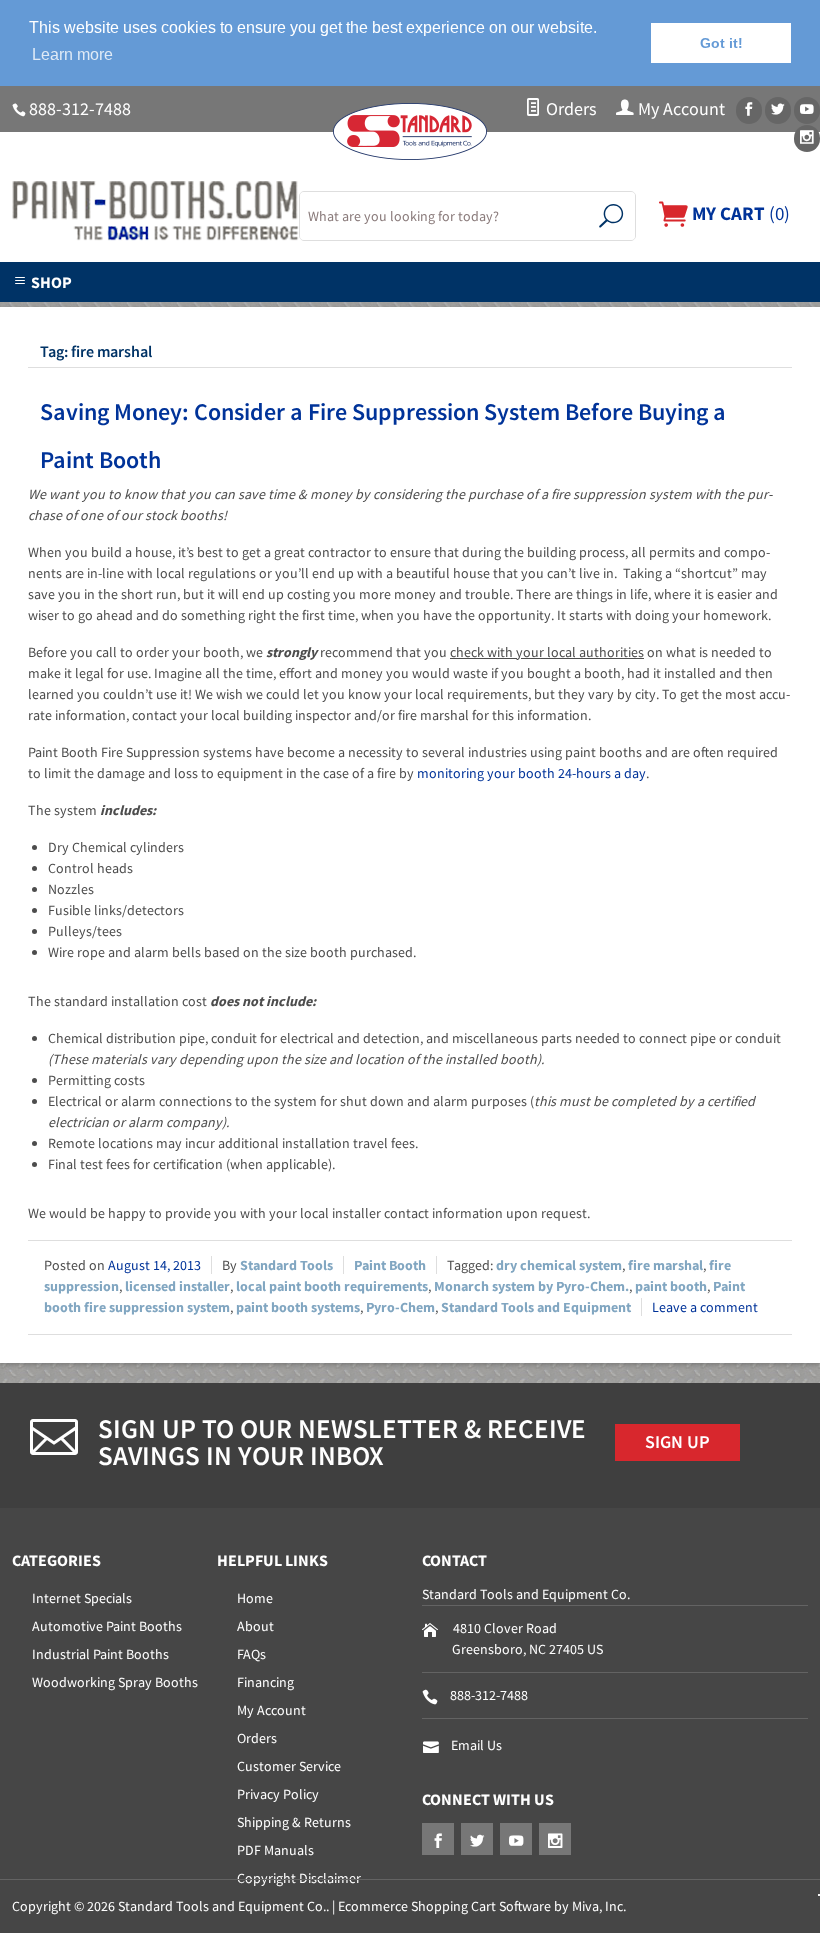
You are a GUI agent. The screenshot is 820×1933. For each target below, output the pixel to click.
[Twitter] (778, 110)
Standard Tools (286, 1265)
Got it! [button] (721, 43)
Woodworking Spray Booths (115, 1682)
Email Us (476, 1745)
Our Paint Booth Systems (284, 314)
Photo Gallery (474, 314)
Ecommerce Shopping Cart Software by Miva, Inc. (482, 1906)
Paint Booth (390, 1265)
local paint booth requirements (332, 1286)
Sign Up (677, 1442)
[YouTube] (807, 110)
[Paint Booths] (143, 211)
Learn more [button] (72, 54)
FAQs (251, 1654)
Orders (569, 109)
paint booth (671, 1286)
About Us (111, 314)
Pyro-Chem (400, 1307)
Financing (265, 1682)
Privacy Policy (278, 1794)
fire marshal (665, 1265)
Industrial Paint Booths (100, 1654)
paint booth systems (298, 1307)
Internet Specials (82, 1598)
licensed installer (177, 1286)
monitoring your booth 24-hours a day (531, 773)
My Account (679, 109)
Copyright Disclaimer (299, 1878)
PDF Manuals (275, 1850)
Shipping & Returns (294, 1822)
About (255, 1626)
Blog (723, 314)
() (739, 213)
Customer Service (289, 1766)
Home (255, 1598)
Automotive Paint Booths (107, 1626)
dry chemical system (559, 1265)
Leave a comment (705, 1307)
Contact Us (615, 314)
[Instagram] (807, 138)
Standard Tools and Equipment (536, 1307)
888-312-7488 (80, 109)
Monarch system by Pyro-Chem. (531, 1286)
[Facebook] (749, 110)
